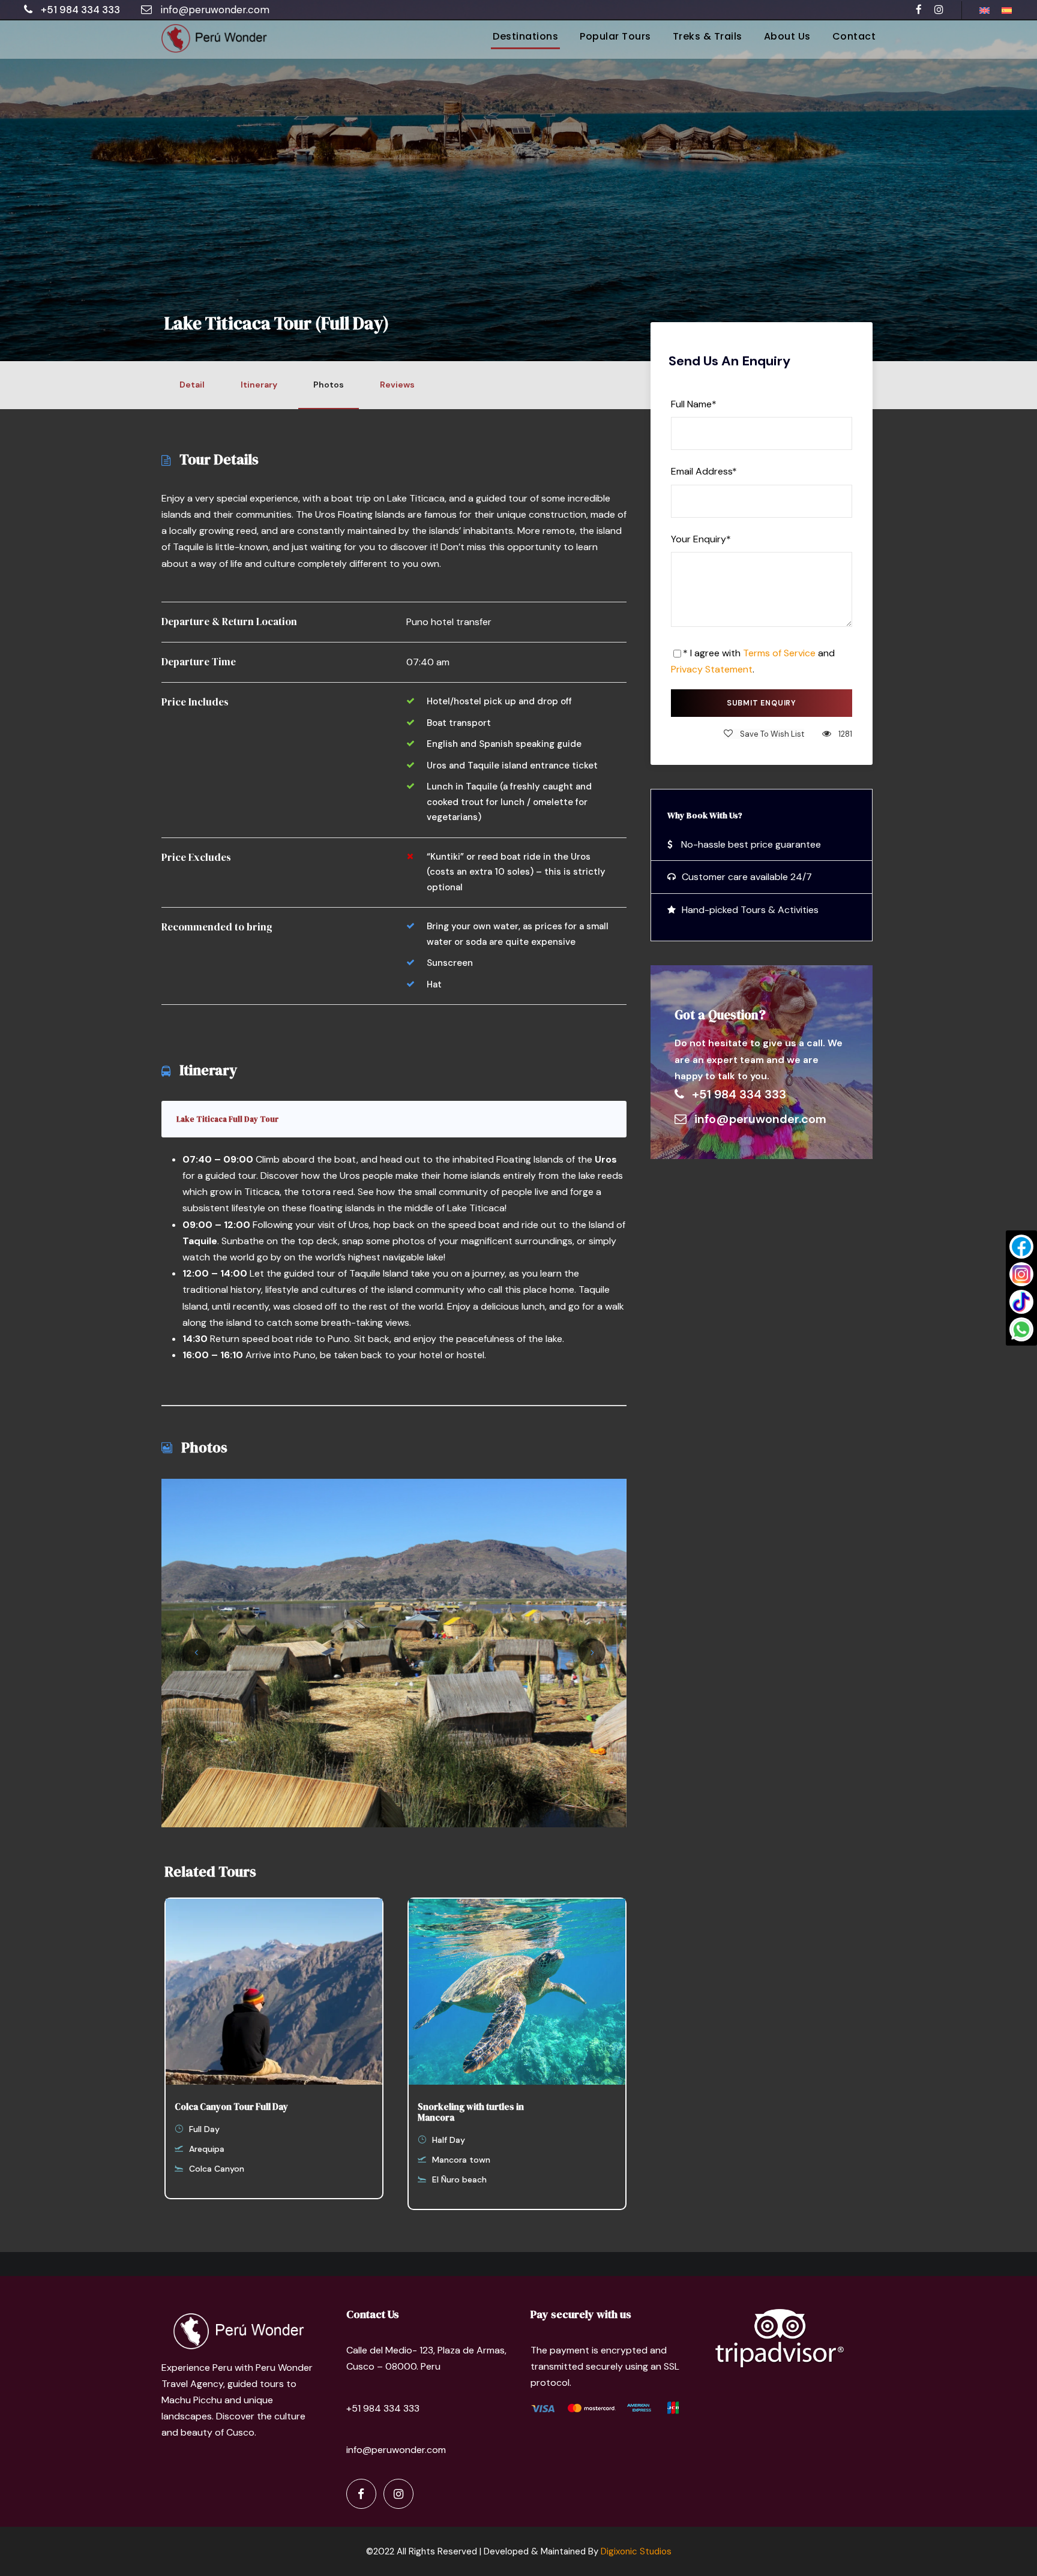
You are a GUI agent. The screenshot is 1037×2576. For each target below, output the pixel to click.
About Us (787, 36)
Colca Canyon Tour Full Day (231, 2107)
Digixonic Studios (636, 2551)
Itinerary (259, 385)
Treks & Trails (708, 36)
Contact (854, 36)
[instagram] (939, 10)
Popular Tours (615, 36)
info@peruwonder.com (215, 10)
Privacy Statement (712, 669)
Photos (329, 385)
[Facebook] (1021, 1247)
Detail (192, 385)
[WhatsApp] (1021, 1329)
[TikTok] (1021, 1302)
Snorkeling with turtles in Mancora (471, 2112)
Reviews (397, 385)
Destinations (525, 36)
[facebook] (919, 10)
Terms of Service (779, 653)
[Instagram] (1021, 1274)
